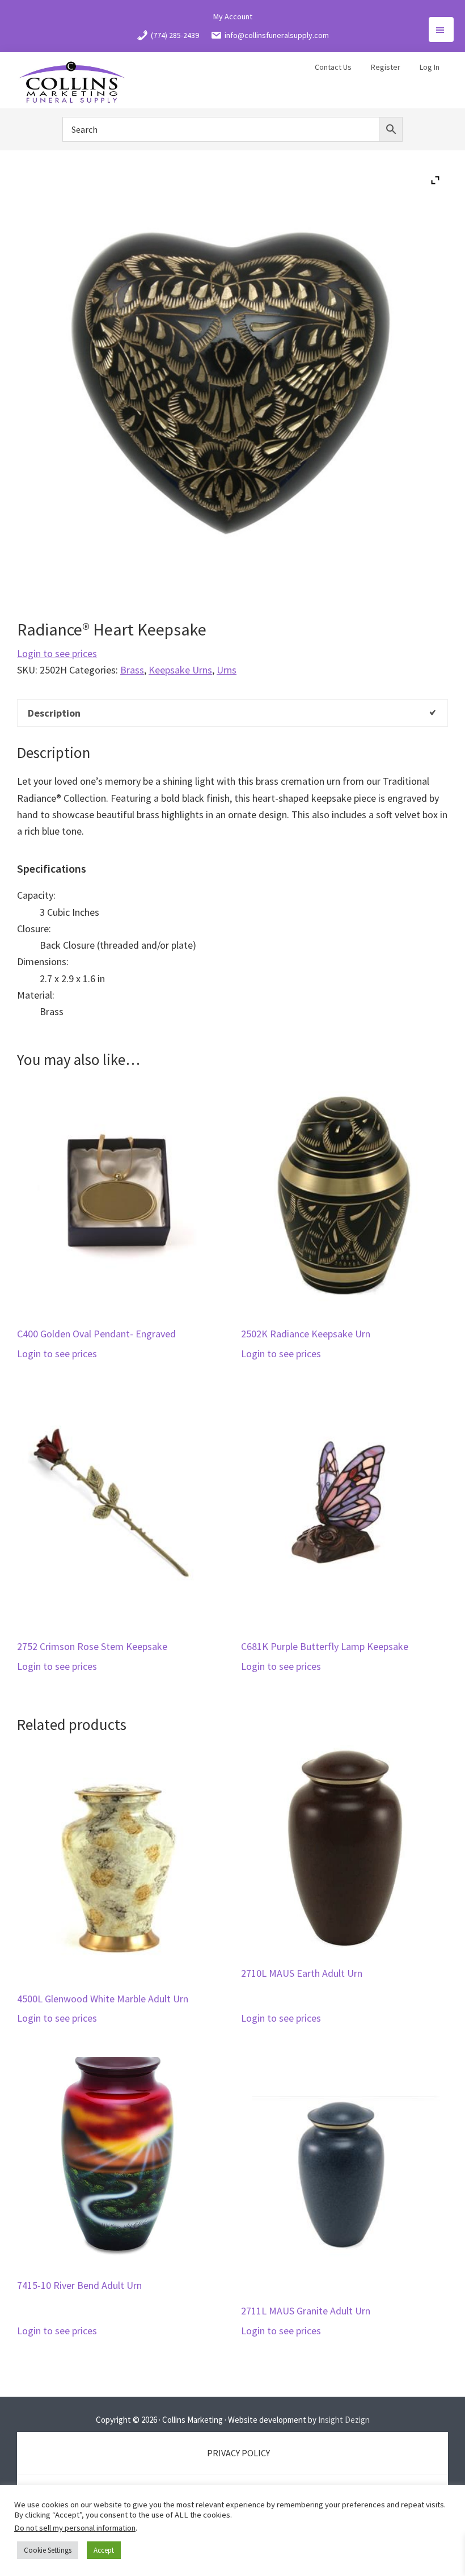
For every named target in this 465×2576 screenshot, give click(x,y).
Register (386, 67)
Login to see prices (57, 653)
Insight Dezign (344, 2420)
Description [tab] (54, 713)
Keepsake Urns (180, 670)
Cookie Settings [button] (48, 2550)
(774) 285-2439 (175, 35)
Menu (441, 30)
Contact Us (333, 67)
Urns (227, 670)
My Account (233, 16)
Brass (132, 670)
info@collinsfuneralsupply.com (277, 35)
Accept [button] (104, 2550)
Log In (430, 67)
